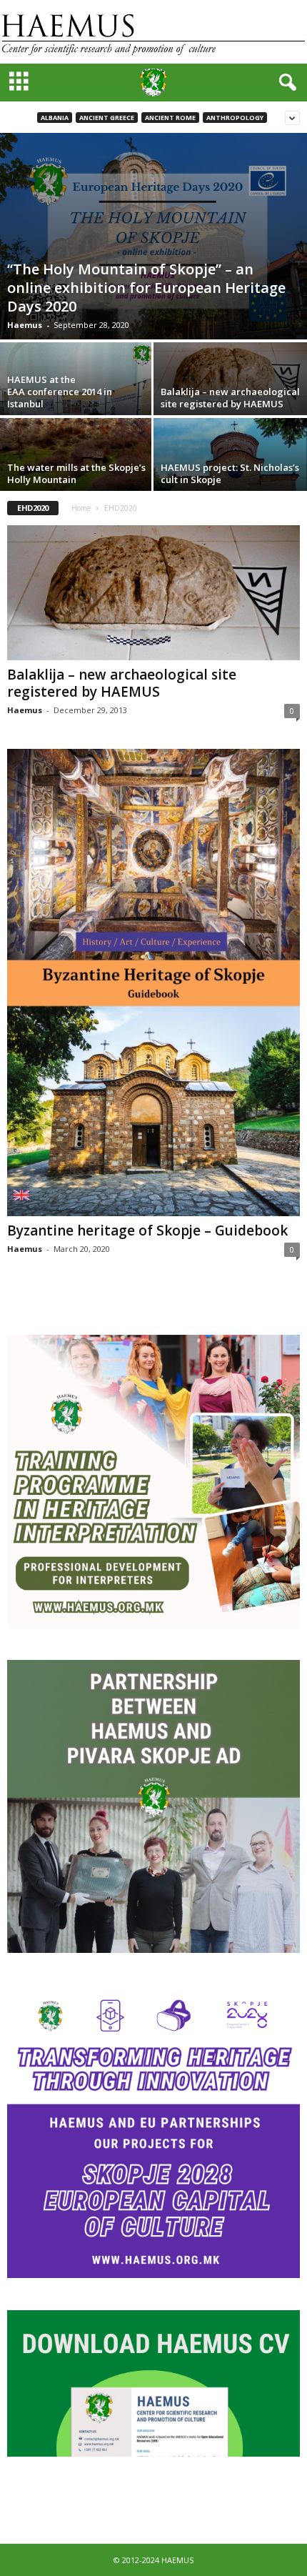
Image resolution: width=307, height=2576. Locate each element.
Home (81, 508)
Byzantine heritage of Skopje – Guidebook (147, 1230)
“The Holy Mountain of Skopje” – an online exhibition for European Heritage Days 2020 (146, 288)
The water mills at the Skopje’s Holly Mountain (76, 473)
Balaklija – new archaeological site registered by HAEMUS (230, 398)
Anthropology (235, 118)
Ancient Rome (170, 118)
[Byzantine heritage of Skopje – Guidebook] (153, 983)
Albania (55, 118)
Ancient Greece (107, 118)
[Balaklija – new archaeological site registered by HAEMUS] (230, 378)
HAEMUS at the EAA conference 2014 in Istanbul (60, 392)
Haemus (25, 325)
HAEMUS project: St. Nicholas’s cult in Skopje (230, 473)
